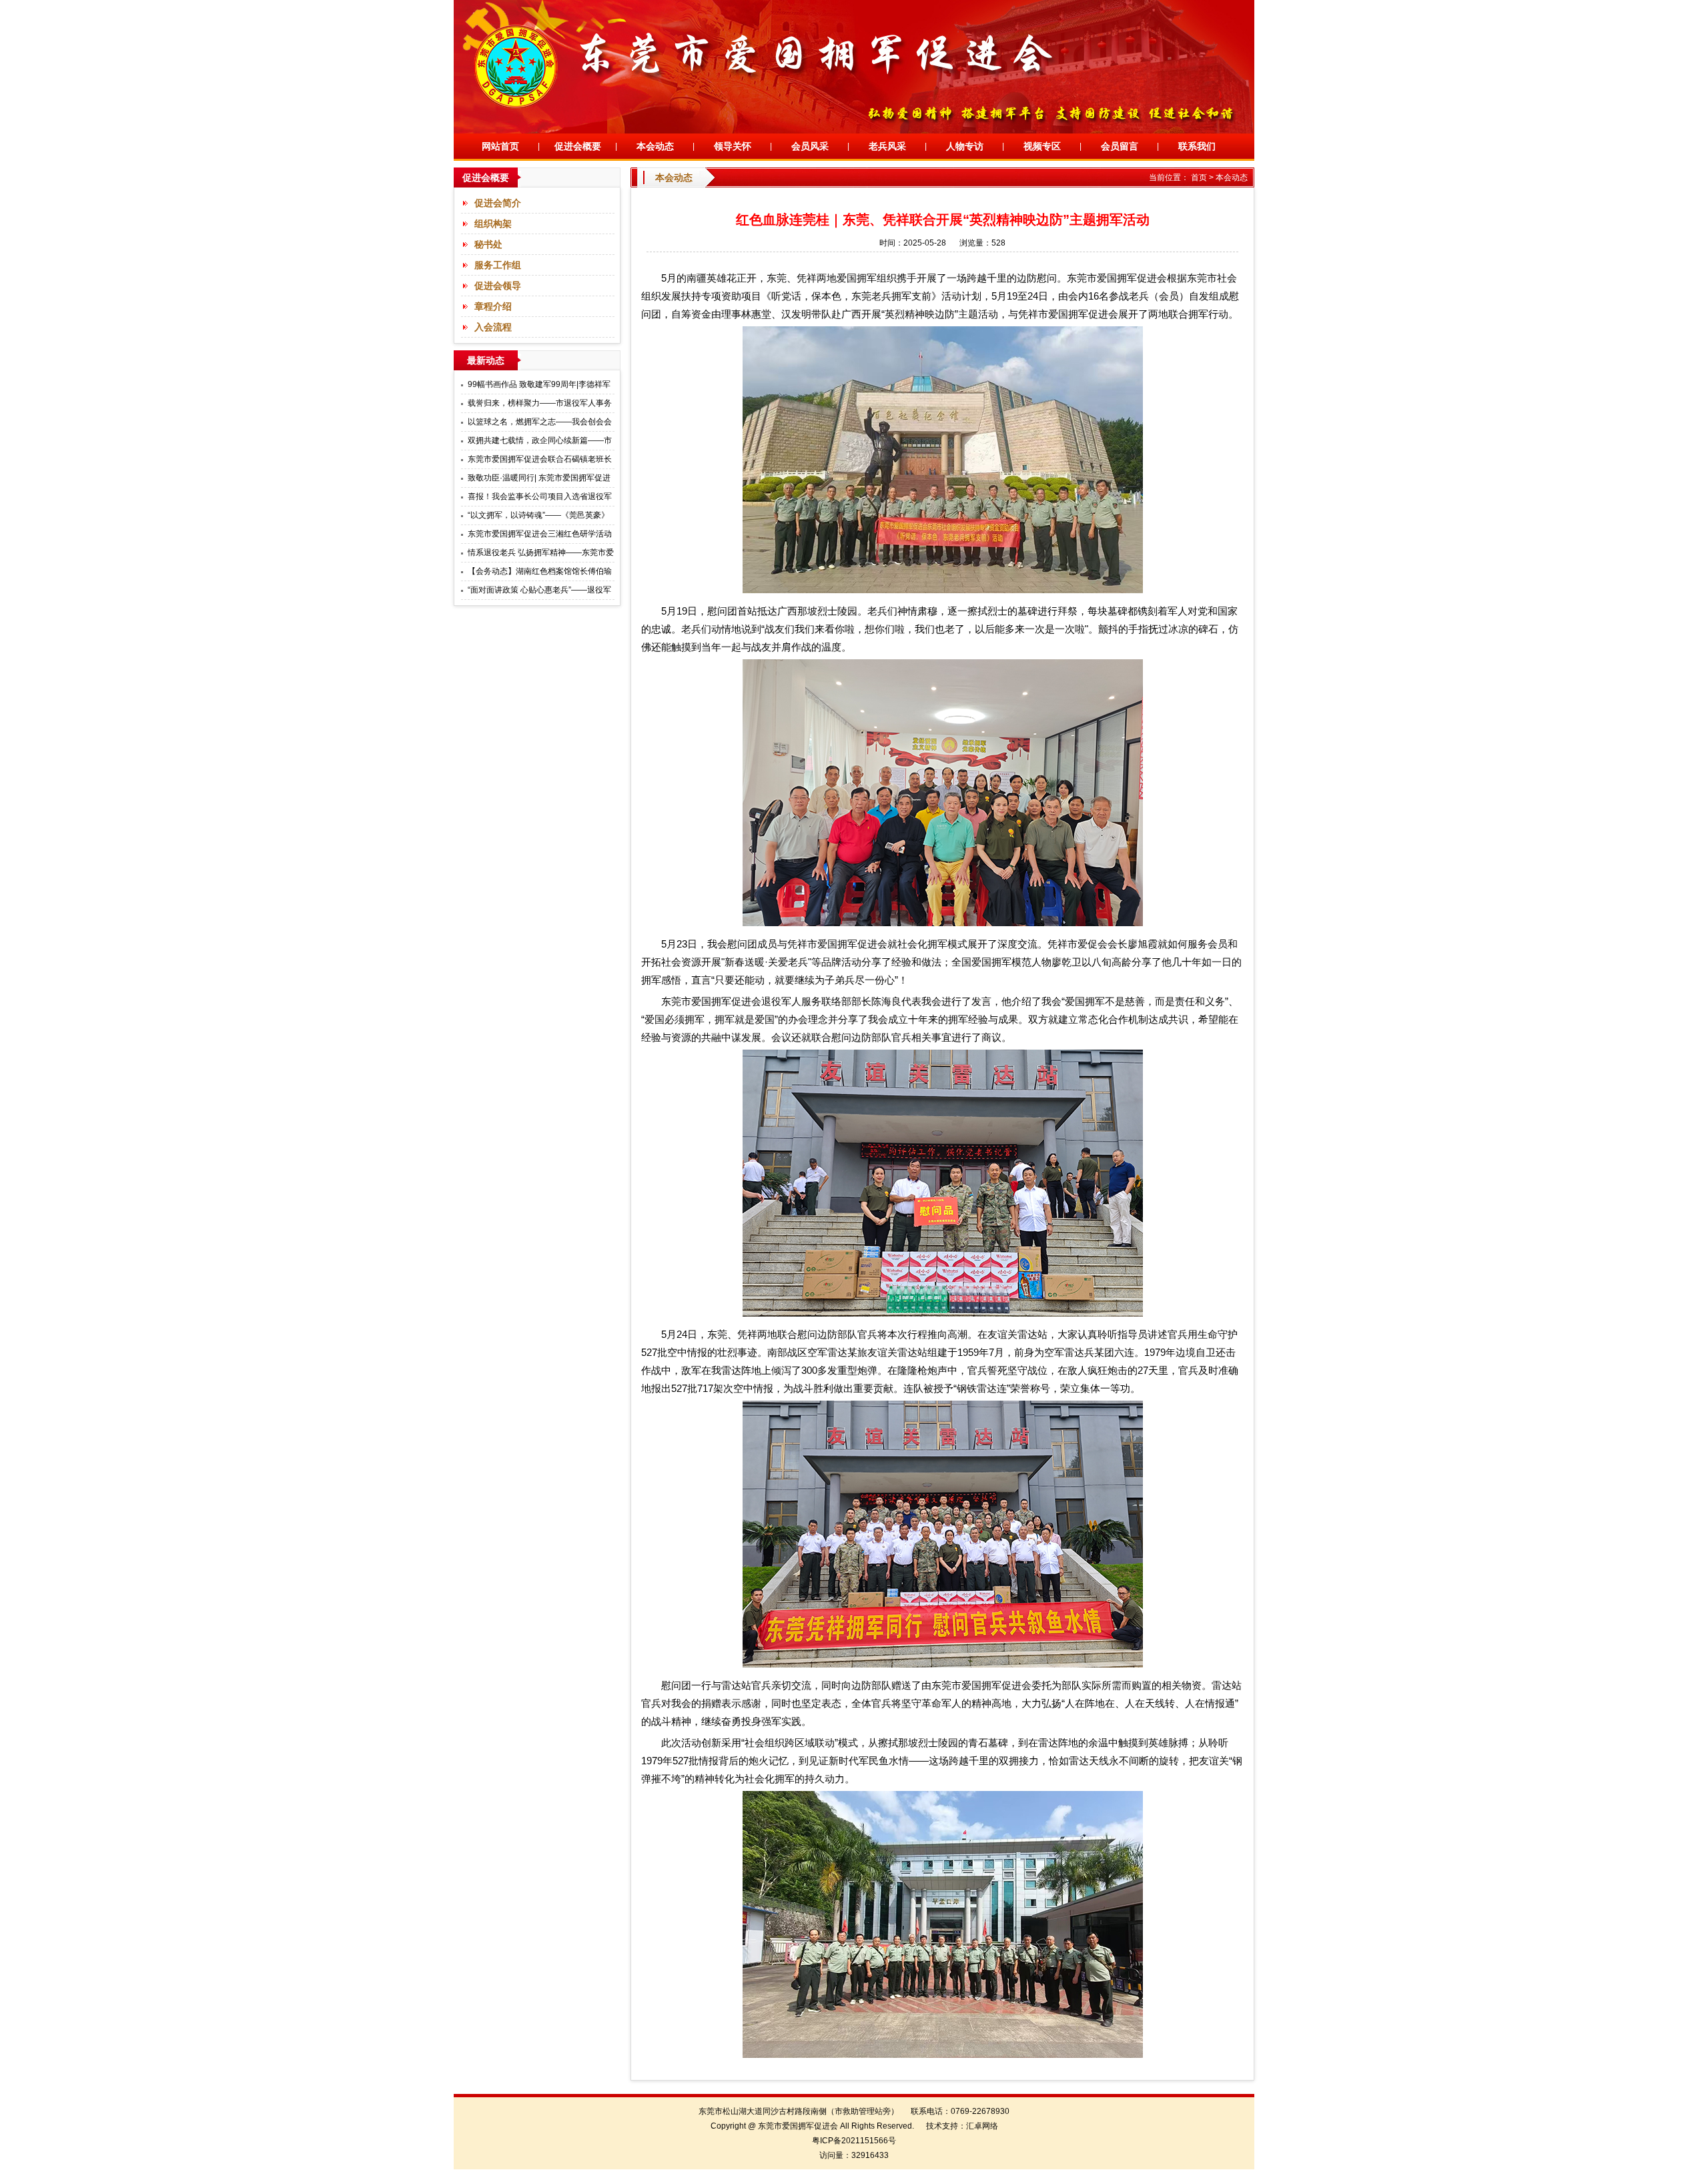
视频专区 (1042, 146)
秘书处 (488, 244)
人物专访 (965, 146)
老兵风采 (887, 146)
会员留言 (1120, 146)
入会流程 (493, 327)
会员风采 (810, 146)
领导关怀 (733, 146)
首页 (1199, 177)
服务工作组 (498, 265)
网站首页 (500, 146)
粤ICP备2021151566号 (854, 2141)
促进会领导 (498, 286)
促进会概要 (578, 146)
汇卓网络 (982, 2126)
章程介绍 (493, 306)
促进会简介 (498, 203)
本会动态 (655, 146)
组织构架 (493, 224)
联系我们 (1197, 146)
